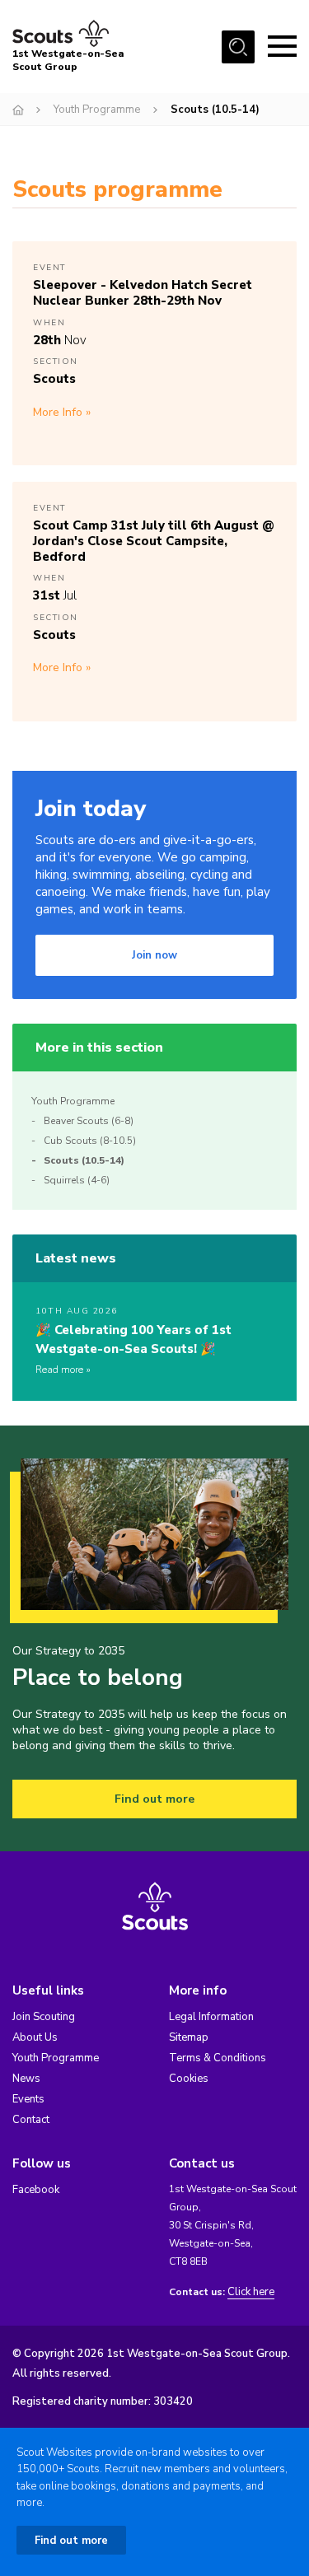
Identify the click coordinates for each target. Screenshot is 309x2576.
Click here (251, 2292)
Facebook (36, 2190)
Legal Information (211, 2017)
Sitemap (189, 2037)
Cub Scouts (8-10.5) (90, 1141)
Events (28, 2099)
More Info (58, 412)
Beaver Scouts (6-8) (89, 1121)
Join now (154, 955)
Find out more (154, 1799)
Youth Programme (97, 110)
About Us (35, 2037)
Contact (31, 2120)
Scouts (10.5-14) (84, 1160)
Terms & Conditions (218, 2058)
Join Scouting (44, 2017)
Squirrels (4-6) (77, 1180)
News (26, 2079)
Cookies (189, 2079)
